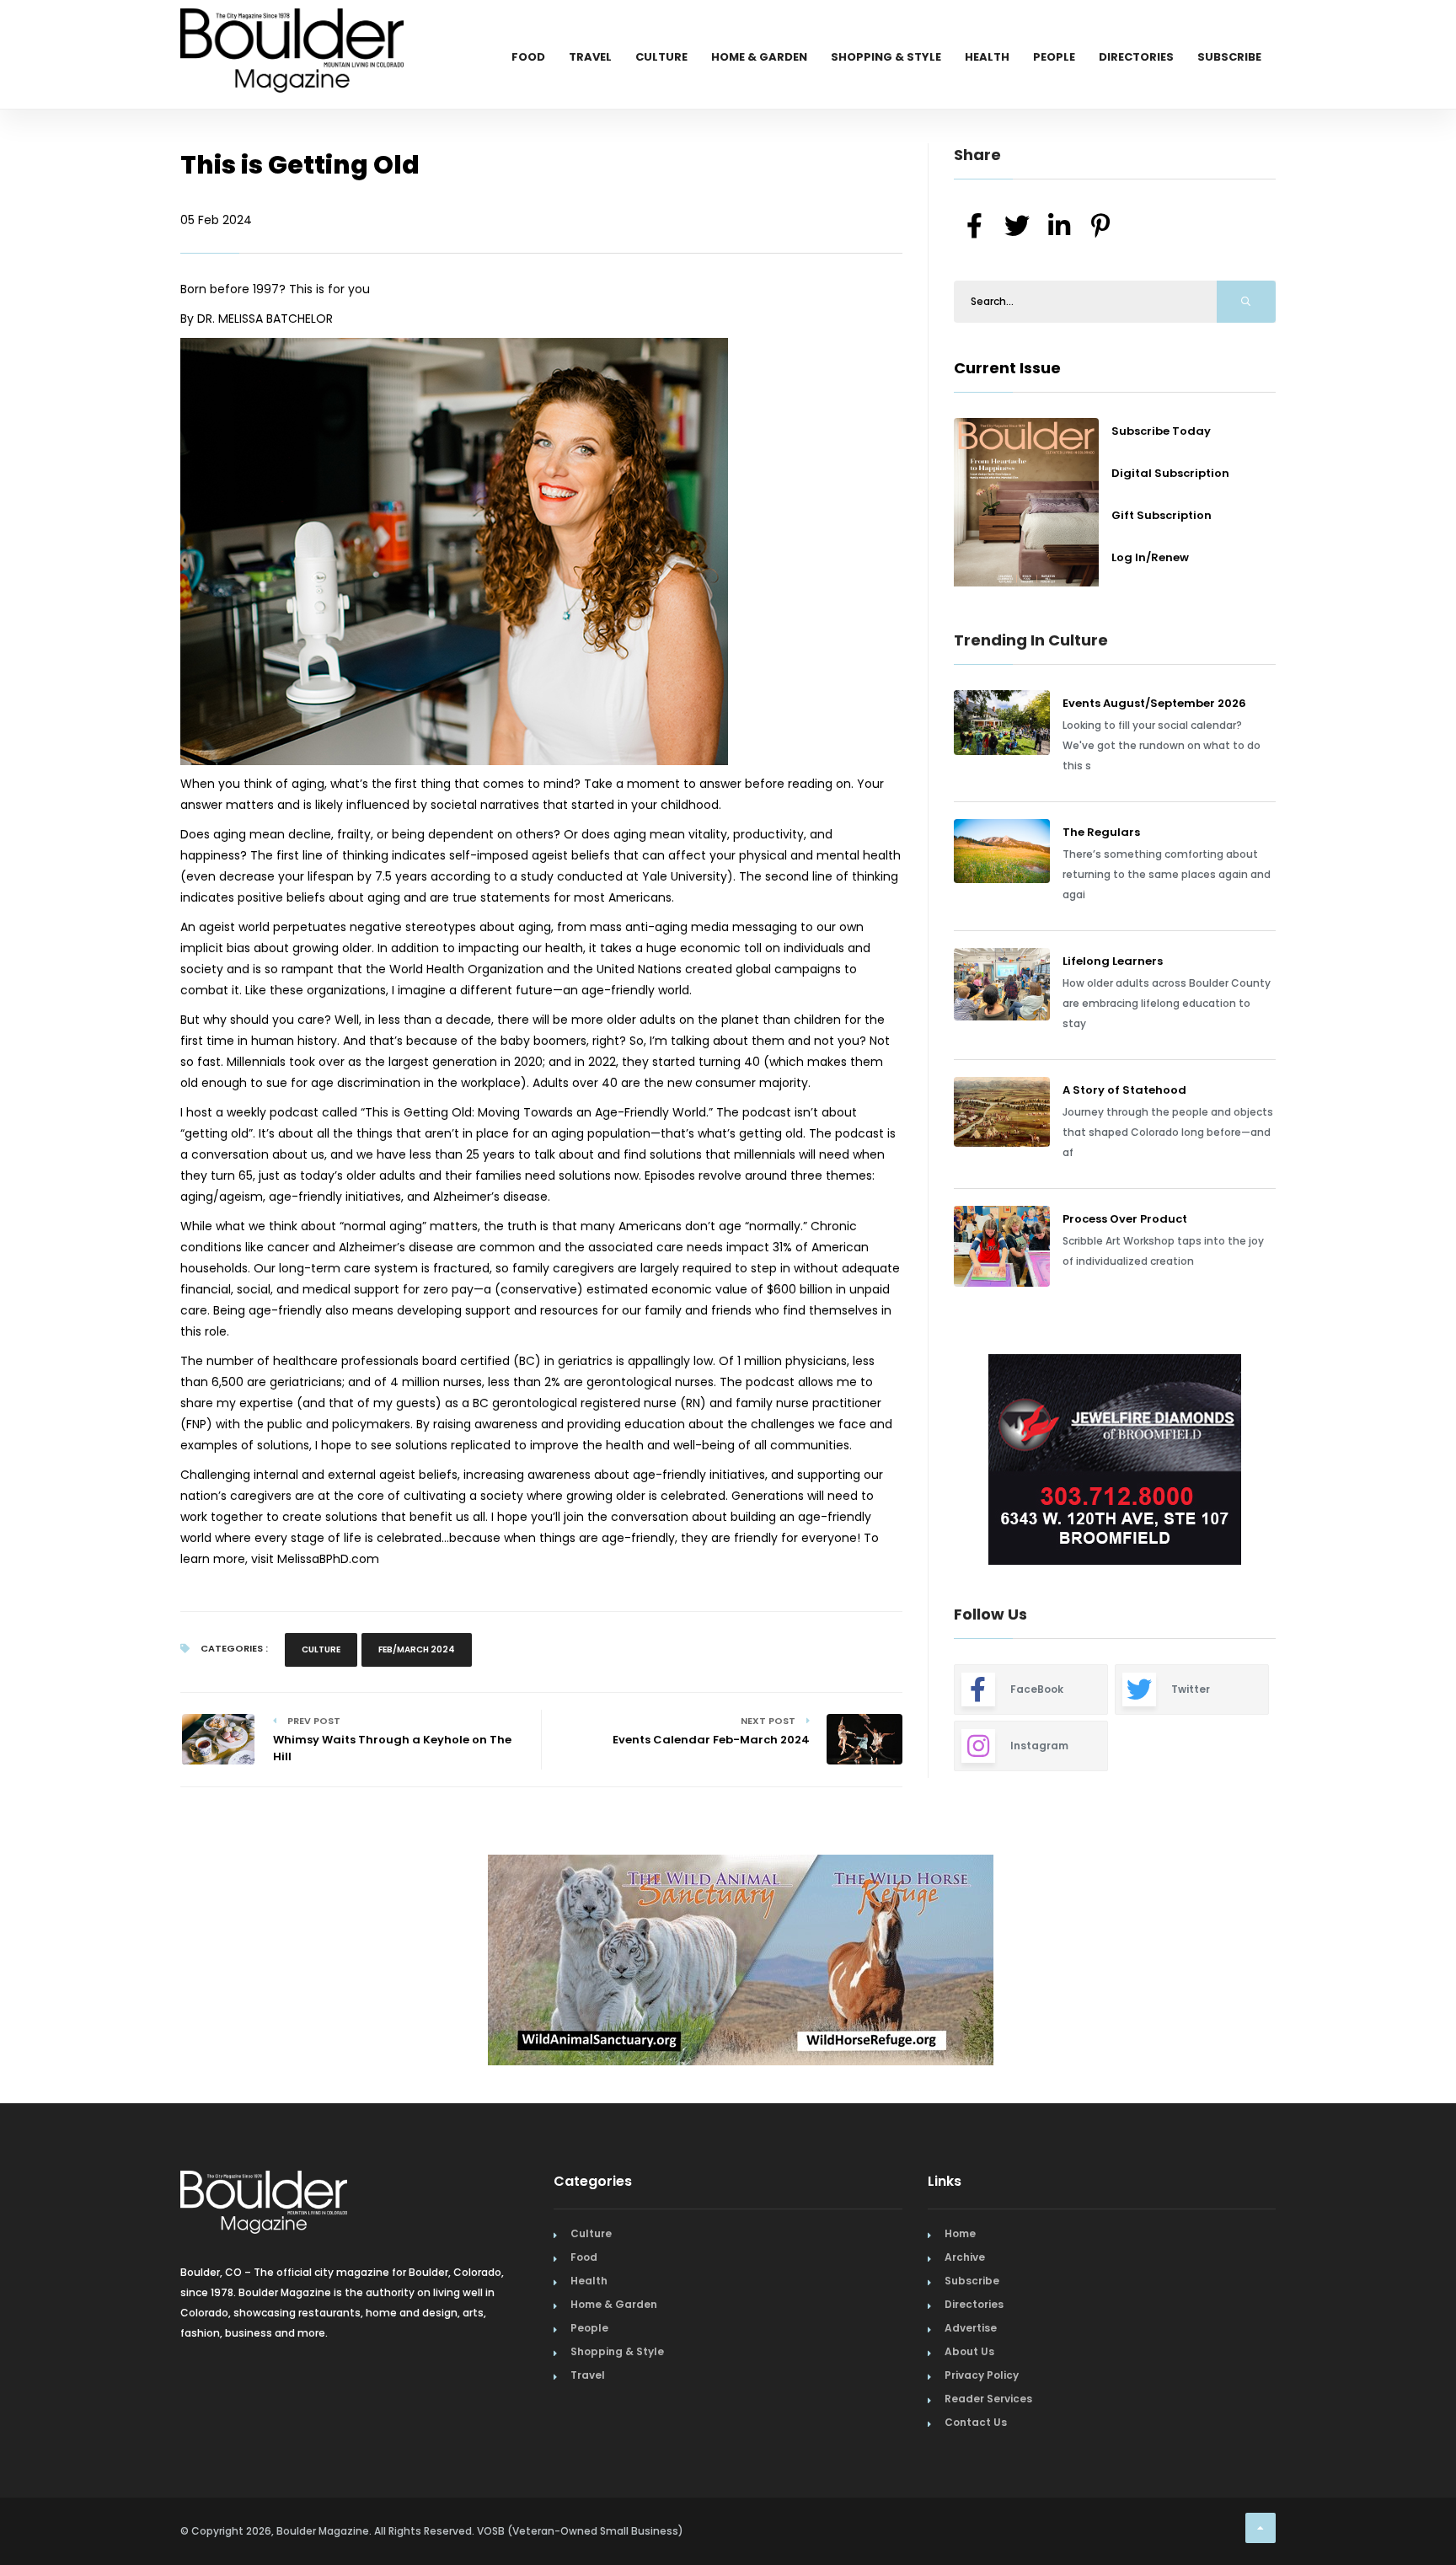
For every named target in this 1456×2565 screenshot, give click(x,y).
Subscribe (1229, 57)
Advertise (971, 2328)
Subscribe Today (1161, 431)
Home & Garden (759, 57)
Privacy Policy (982, 2375)
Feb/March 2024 (417, 1649)
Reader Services (988, 2399)
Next (1288, 1461)
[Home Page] (292, 29)
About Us (969, 2351)
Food (528, 57)
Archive (965, 2257)
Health (987, 57)
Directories (1136, 57)
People (1054, 57)
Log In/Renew (1150, 557)
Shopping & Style (886, 57)
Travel (590, 57)
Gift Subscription (1162, 515)
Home (960, 2233)
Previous (916, 1461)
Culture (661, 57)
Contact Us (976, 2422)
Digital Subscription (1170, 473)
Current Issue (1007, 368)
